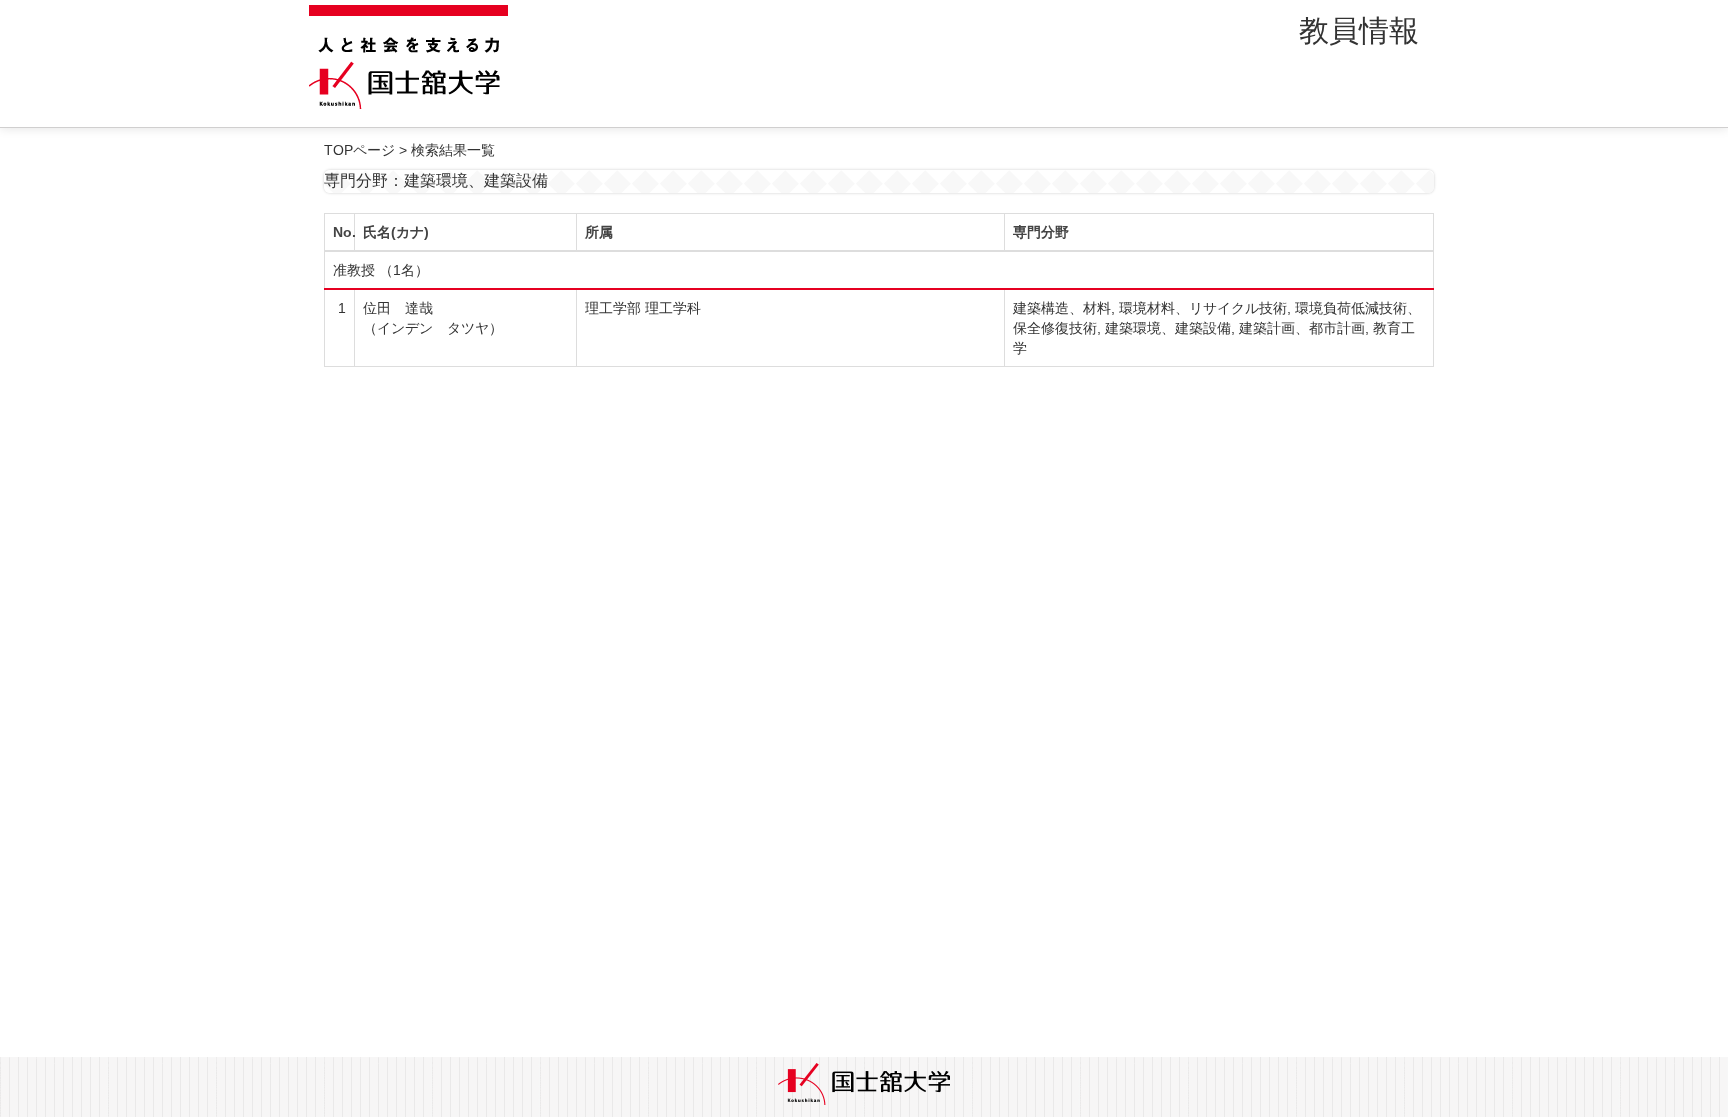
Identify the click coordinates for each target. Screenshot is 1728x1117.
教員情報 (1359, 30)
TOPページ (359, 150)
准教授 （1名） (381, 270)
